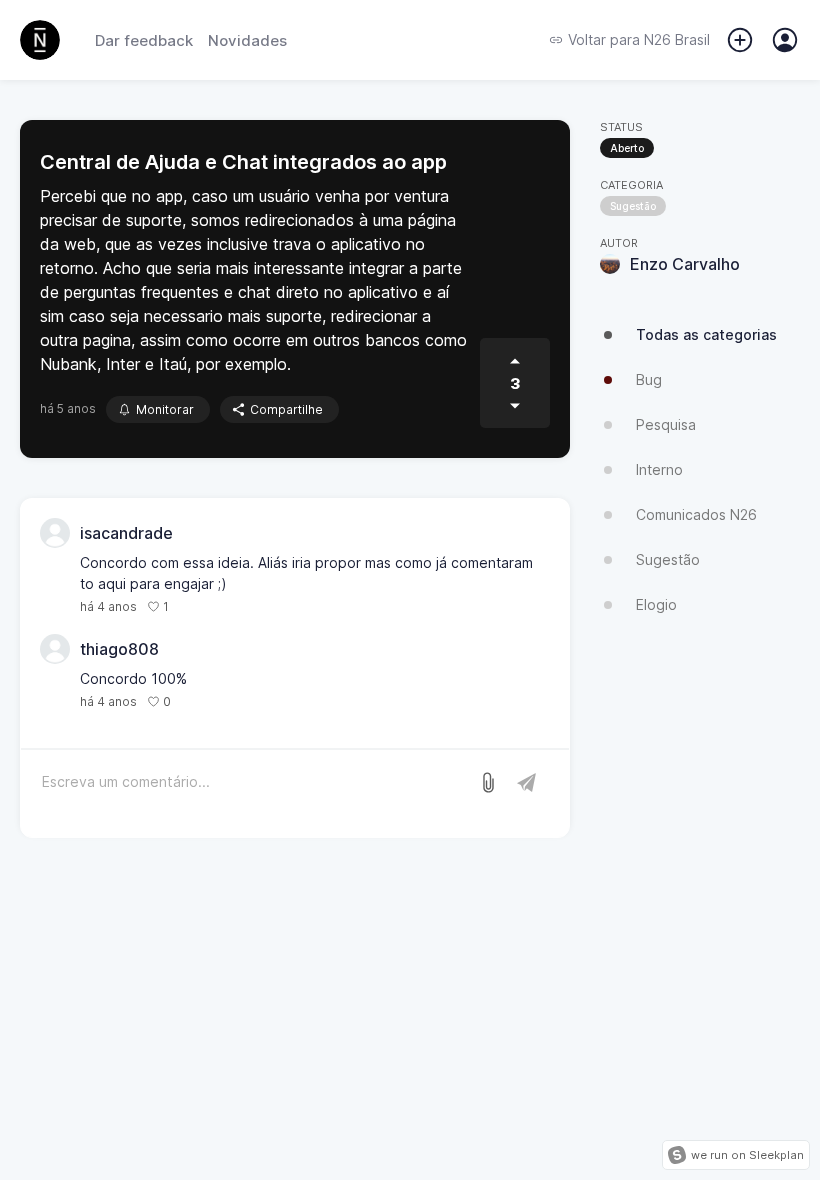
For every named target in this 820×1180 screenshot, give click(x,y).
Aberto (627, 148)
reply (194, 606)
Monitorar (165, 409)
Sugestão (633, 206)
